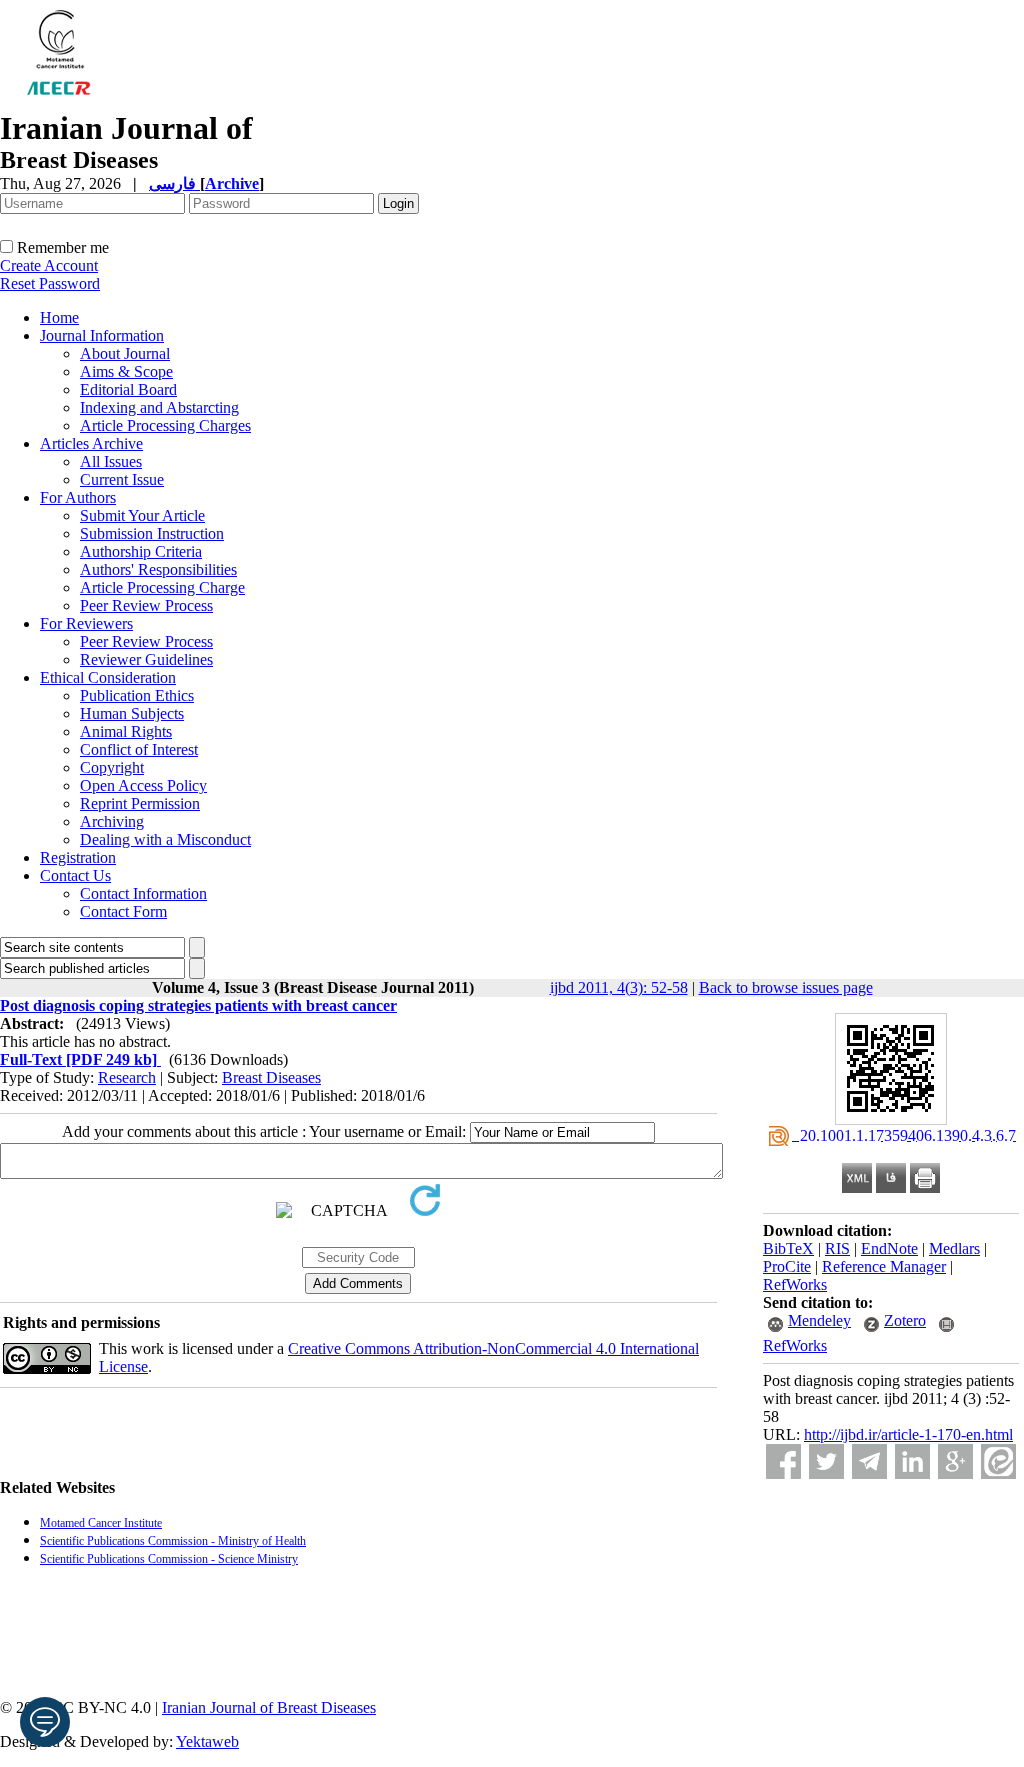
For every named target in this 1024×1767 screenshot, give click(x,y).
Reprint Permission (140, 803)
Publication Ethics (137, 695)
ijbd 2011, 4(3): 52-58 (619, 987)
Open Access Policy (143, 785)
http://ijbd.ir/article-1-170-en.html (908, 1434)
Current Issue (122, 479)
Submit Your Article (142, 515)
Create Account (49, 265)
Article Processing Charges (165, 425)
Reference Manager (884, 1266)
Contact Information (143, 893)
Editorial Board (128, 389)
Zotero (905, 1320)
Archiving (112, 821)
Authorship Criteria (141, 551)
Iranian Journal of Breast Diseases (269, 1707)
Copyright (112, 767)
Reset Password (50, 283)
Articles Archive (91, 443)
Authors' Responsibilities (158, 569)
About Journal (125, 353)
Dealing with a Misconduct (165, 839)
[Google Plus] (955, 1461)
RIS (837, 1248)
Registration (78, 857)
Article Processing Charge (162, 587)
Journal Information (102, 335)
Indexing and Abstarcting (159, 407)
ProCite (787, 1266)
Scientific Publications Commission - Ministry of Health (173, 1541)
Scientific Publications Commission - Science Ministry (169, 1559)
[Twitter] (826, 1461)
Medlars (954, 1248)
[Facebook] (783, 1461)
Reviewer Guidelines (146, 659)
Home (59, 317)
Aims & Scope (126, 371)
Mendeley (819, 1320)
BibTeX (788, 1248)
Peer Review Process (146, 605)
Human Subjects (132, 713)
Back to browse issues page (786, 987)
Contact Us (75, 875)
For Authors (78, 497)
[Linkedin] (912, 1461)
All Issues (111, 461)
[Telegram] (869, 1461)
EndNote (889, 1248)
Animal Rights (126, 731)
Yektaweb (207, 1741)
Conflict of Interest (139, 749)
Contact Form (123, 911)
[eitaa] (998, 1461)
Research (127, 1077)
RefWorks (795, 1284)
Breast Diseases (271, 1077)
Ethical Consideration (108, 677)
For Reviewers (86, 623)
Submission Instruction (152, 533)
